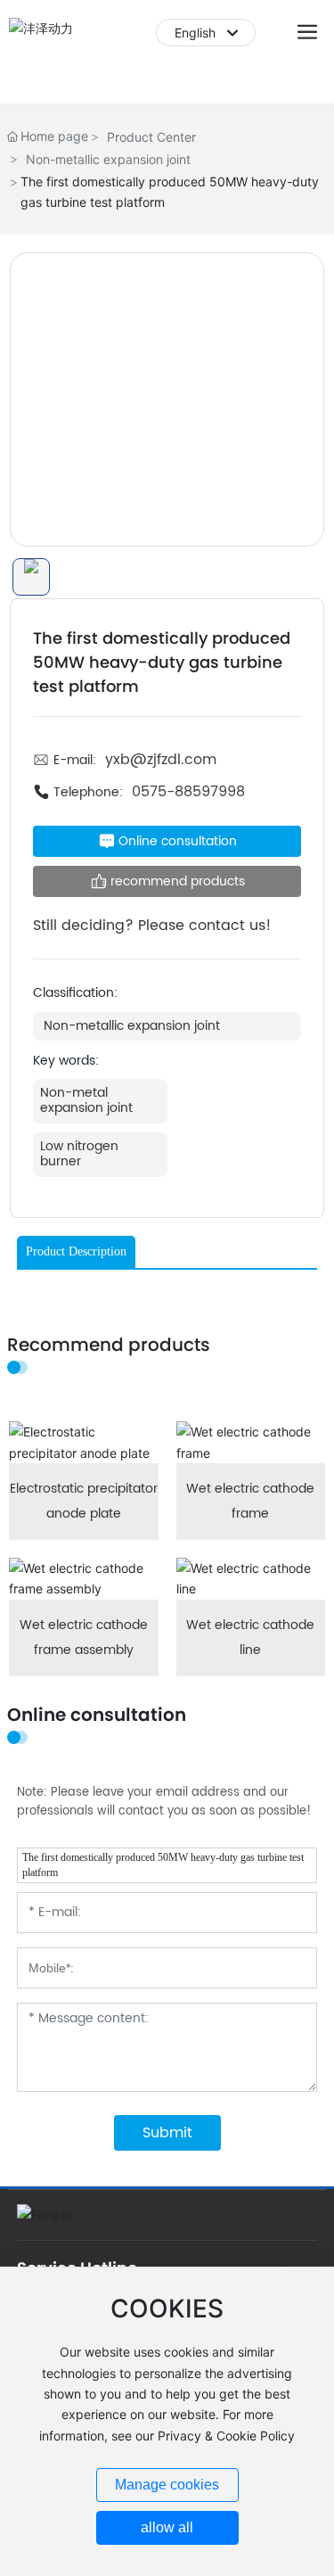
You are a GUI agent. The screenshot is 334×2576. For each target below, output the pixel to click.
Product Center (151, 137)
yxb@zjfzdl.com (161, 760)
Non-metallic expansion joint (108, 159)
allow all (167, 2527)
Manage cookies (167, 2485)
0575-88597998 (188, 792)
